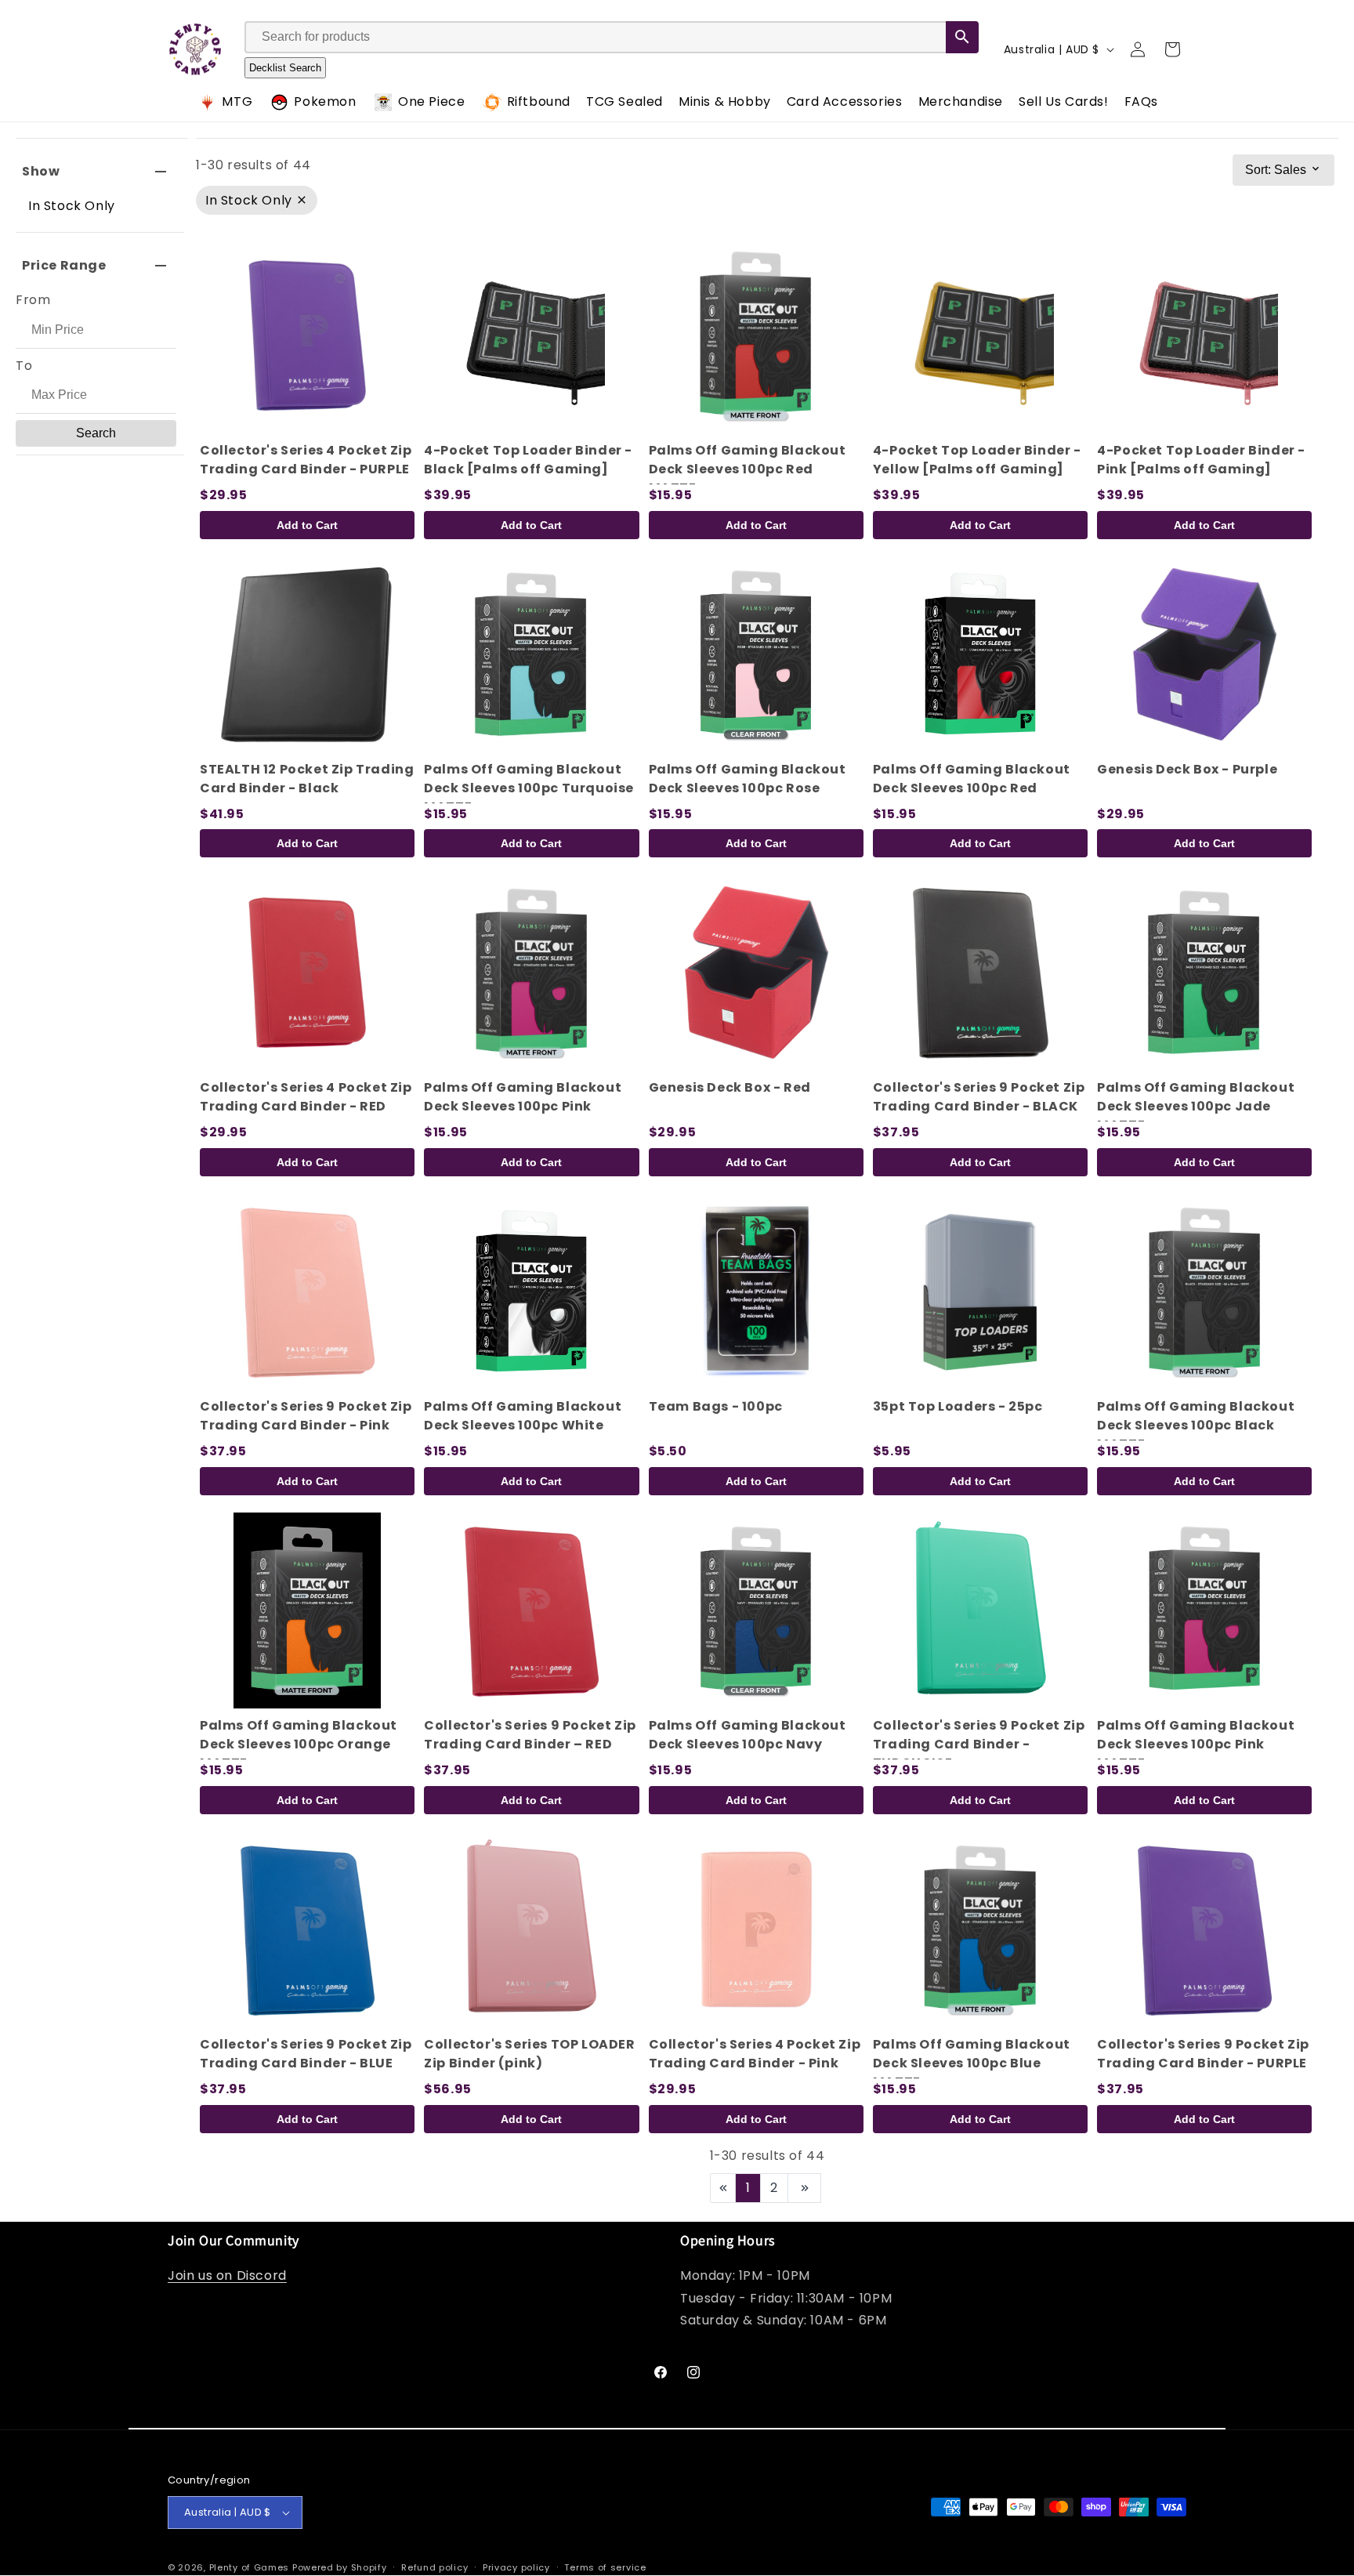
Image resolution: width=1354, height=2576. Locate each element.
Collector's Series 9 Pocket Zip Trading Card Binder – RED (530, 1735)
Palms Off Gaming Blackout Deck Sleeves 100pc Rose (748, 779)
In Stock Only (72, 206)
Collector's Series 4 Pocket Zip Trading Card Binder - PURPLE (306, 460)
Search (96, 433)
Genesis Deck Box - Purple (1187, 769)
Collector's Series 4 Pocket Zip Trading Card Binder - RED (306, 1097)
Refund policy (434, 2567)
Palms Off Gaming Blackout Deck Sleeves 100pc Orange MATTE (299, 1744)
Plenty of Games (250, 2567)
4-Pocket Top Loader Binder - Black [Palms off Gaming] (528, 460)
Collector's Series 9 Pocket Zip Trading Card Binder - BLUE (306, 2054)
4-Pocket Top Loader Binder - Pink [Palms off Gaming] (1201, 460)
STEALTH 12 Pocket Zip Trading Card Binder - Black (307, 779)
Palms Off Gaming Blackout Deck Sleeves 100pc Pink (523, 1097)
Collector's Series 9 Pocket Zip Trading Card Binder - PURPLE (1203, 2054)
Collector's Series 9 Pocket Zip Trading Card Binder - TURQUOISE (979, 1744)
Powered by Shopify (340, 2567)
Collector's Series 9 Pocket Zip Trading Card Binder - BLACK (979, 1097)
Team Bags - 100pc (716, 1406)
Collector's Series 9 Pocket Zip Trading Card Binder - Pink (306, 1416)
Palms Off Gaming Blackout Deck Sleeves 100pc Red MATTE (748, 469)
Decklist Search (285, 68)
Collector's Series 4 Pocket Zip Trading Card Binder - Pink (755, 2054)
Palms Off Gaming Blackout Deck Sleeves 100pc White (523, 1416)
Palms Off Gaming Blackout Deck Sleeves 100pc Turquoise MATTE (529, 788)
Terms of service (605, 2567)
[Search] (962, 37)
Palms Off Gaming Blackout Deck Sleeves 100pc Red (972, 779)
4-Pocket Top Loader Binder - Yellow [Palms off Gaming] (977, 460)
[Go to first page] (723, 2188)
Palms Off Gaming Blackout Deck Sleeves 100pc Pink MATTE (1196, 1744)
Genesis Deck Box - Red (730, 1087)
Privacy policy (516, 2567)
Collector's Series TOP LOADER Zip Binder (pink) (529, 2054)
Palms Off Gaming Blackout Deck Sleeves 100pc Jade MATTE (1196, 1106)
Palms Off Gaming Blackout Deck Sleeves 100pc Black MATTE (1196, 1425)
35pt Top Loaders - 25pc (958, 1406)
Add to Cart (307, 525)
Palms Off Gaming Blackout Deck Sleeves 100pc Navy (748, 1735)
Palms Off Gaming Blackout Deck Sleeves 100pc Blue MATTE (972, 2063)
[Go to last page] (804, 2188)
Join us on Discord (227, 2275)
